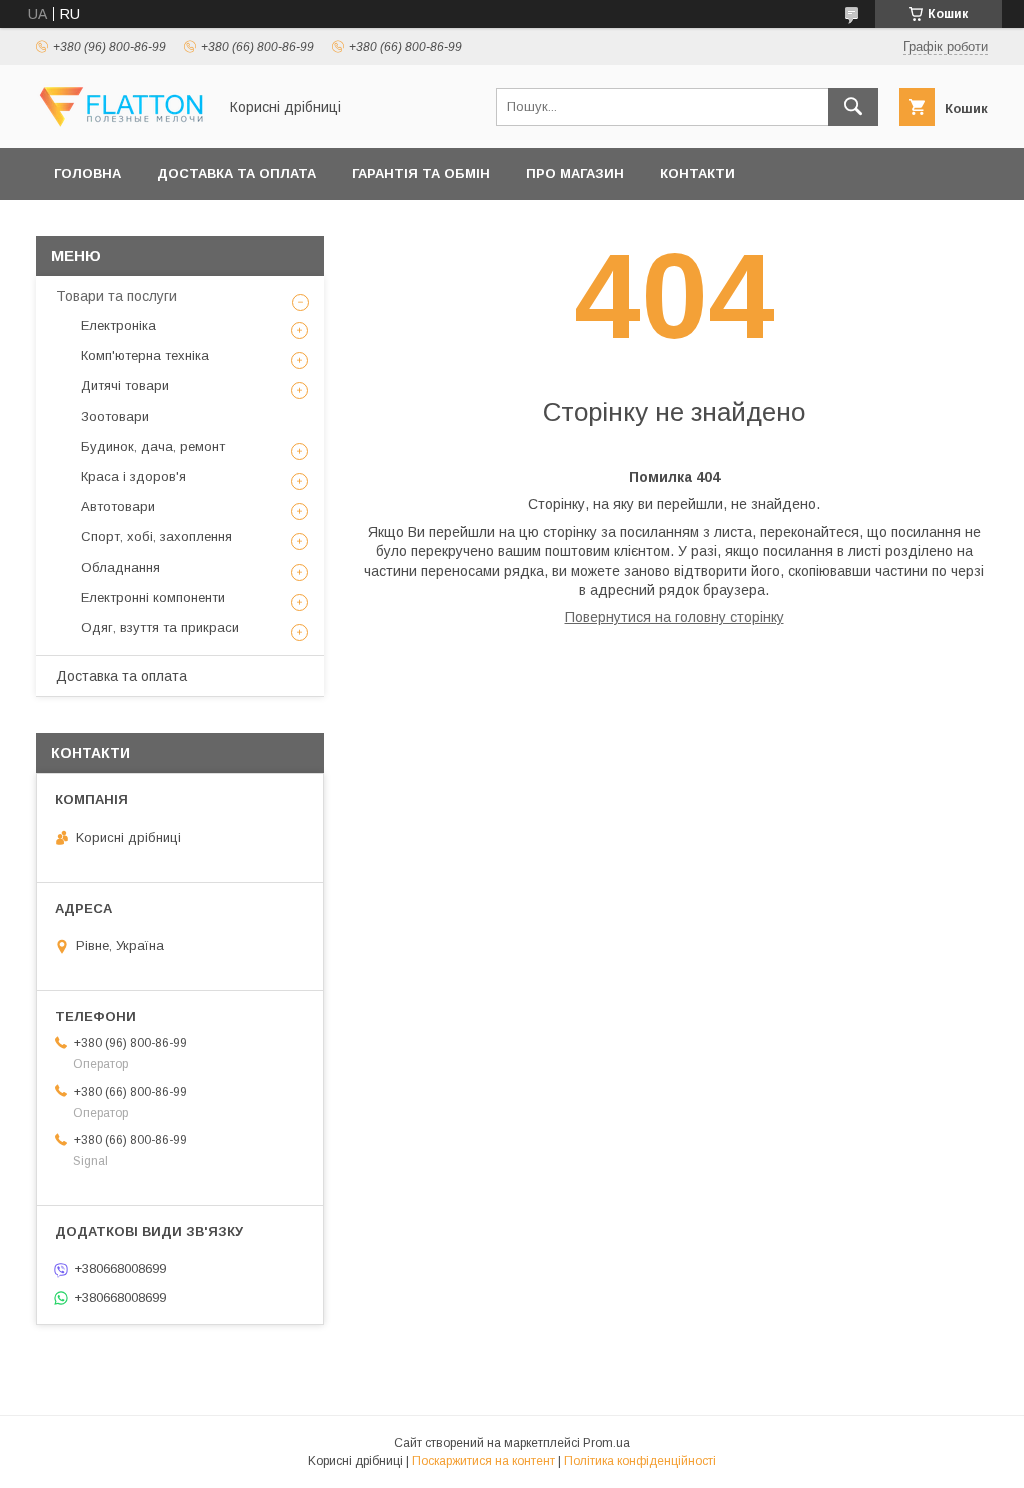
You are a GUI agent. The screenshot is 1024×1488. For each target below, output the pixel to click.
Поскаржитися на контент (483, 1461)
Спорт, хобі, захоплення (156, 536)
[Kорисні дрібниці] (121, 122)
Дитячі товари (125, 385)
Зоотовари (115, 416)
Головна (87, 173)
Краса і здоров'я (133, 476)
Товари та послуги (116, 296)
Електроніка (118, 325)
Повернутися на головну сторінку (674, 617)
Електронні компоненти (153, 597)
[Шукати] (853, 107)
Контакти (697, 173)
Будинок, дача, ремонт (153, 446)
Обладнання (120, 567)
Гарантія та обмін (421, 173)
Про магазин (575, 173)
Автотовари (118, 506)
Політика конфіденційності (640, 1461)
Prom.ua (606, 1443)
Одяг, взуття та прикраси (160, 627)
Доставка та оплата (236, 173)
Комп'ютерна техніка (145, 355)
